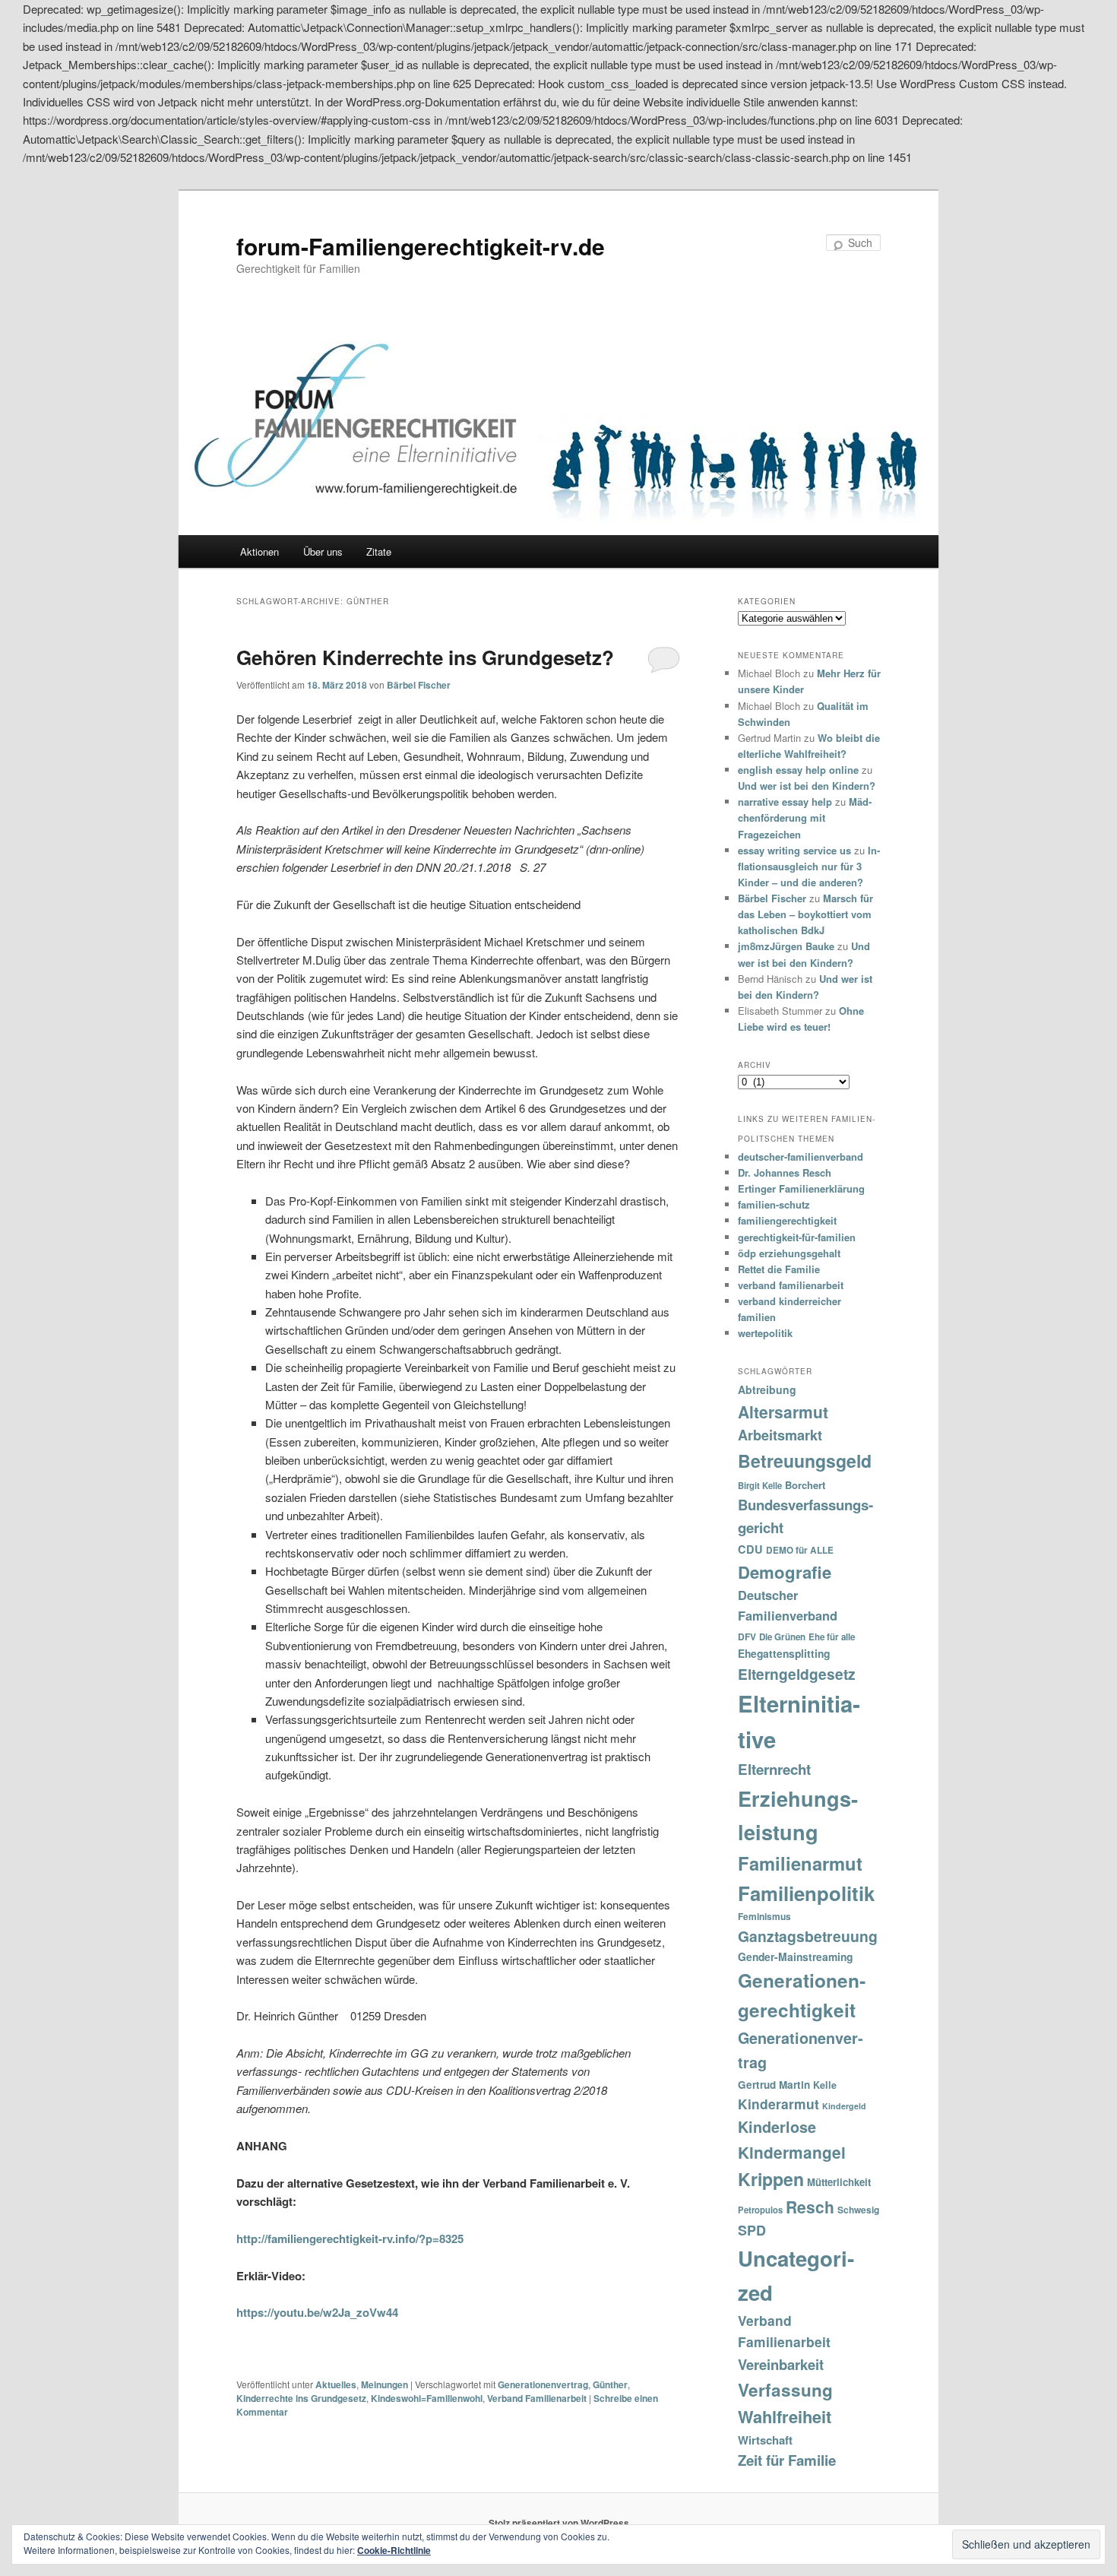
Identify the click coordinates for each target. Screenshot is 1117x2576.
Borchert (805, 1485)
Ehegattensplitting (784, 1653)
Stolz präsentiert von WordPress (559, 2523)
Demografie (785, 1572)
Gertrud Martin (774, 2085)
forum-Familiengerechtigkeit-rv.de (421, 246)
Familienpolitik (806, 1893)
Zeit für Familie (787, 2460)
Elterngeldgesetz (797, 1674)
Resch (810, 2207)
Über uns (323, 551)
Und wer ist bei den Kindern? (807, 786)
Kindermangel (792, 2152)
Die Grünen (782, 1637)
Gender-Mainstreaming (795, 1957)
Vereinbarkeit (781, 2364)
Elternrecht (774, 1769)
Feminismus (764, 1916)
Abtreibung (767, 1389)
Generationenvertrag (543, 2384)
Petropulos (760, 2210)
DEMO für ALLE (800, 1550)
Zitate (379, 551)
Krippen (771, 2179)
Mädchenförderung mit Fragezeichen (805, 817)
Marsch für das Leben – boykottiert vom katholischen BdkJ (805, 914)
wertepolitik (765, 1333)
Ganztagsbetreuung (808, 1936)
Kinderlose (777, 2127)
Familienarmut (800, 1863)
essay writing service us (794, 850)
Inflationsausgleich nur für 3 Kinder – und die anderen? (809, 866)
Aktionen (259, 551)
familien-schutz (774, 1204)
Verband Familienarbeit (537, 2398)
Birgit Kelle (760, 1485)
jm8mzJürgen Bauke (786, 946)
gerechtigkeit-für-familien (797, 1237)
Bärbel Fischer (419, 685)
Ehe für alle (832, 1637)
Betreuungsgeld (805, 1461)
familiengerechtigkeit (787, 1220)
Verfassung (785, 2390)
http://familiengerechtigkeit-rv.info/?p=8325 (350, 2239)
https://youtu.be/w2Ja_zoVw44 (317, 2312)
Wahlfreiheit (785, 2416)
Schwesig (858, 2210)
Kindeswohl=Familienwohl (427, 2398)
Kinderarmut (778, 2104)
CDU (750, 1549)
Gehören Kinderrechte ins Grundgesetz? (425, 657)
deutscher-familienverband (801, 1157)
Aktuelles (336, 2384)
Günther (610, 2384)
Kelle (825, 2085)
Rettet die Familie (779, 1269)
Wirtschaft (765, 2440)
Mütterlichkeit (839, 2182)
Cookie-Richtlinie (394, 2550)
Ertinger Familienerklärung (801, 1188)
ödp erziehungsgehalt (789, 1253)
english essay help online (798, 770)
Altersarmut (783, 1412)
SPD (752, 2230)
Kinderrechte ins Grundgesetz (301, 2398)
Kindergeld (844, 2106)
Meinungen (384, 2384)
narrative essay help (785, 802)
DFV (747, 1637)
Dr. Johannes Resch (785, 1172)
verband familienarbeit (791, 1285)
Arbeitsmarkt (780, 1435)
